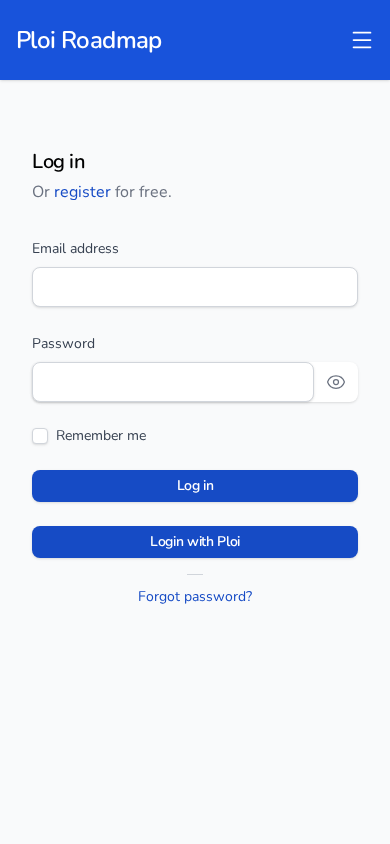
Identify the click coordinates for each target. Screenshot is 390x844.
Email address (75, 248)
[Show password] (336, 382)
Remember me (101, 435)
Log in (195, 485)
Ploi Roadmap (89, 40)
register (82, 192)
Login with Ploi (195, 541)
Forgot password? (195, 596)
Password (63, 343)
